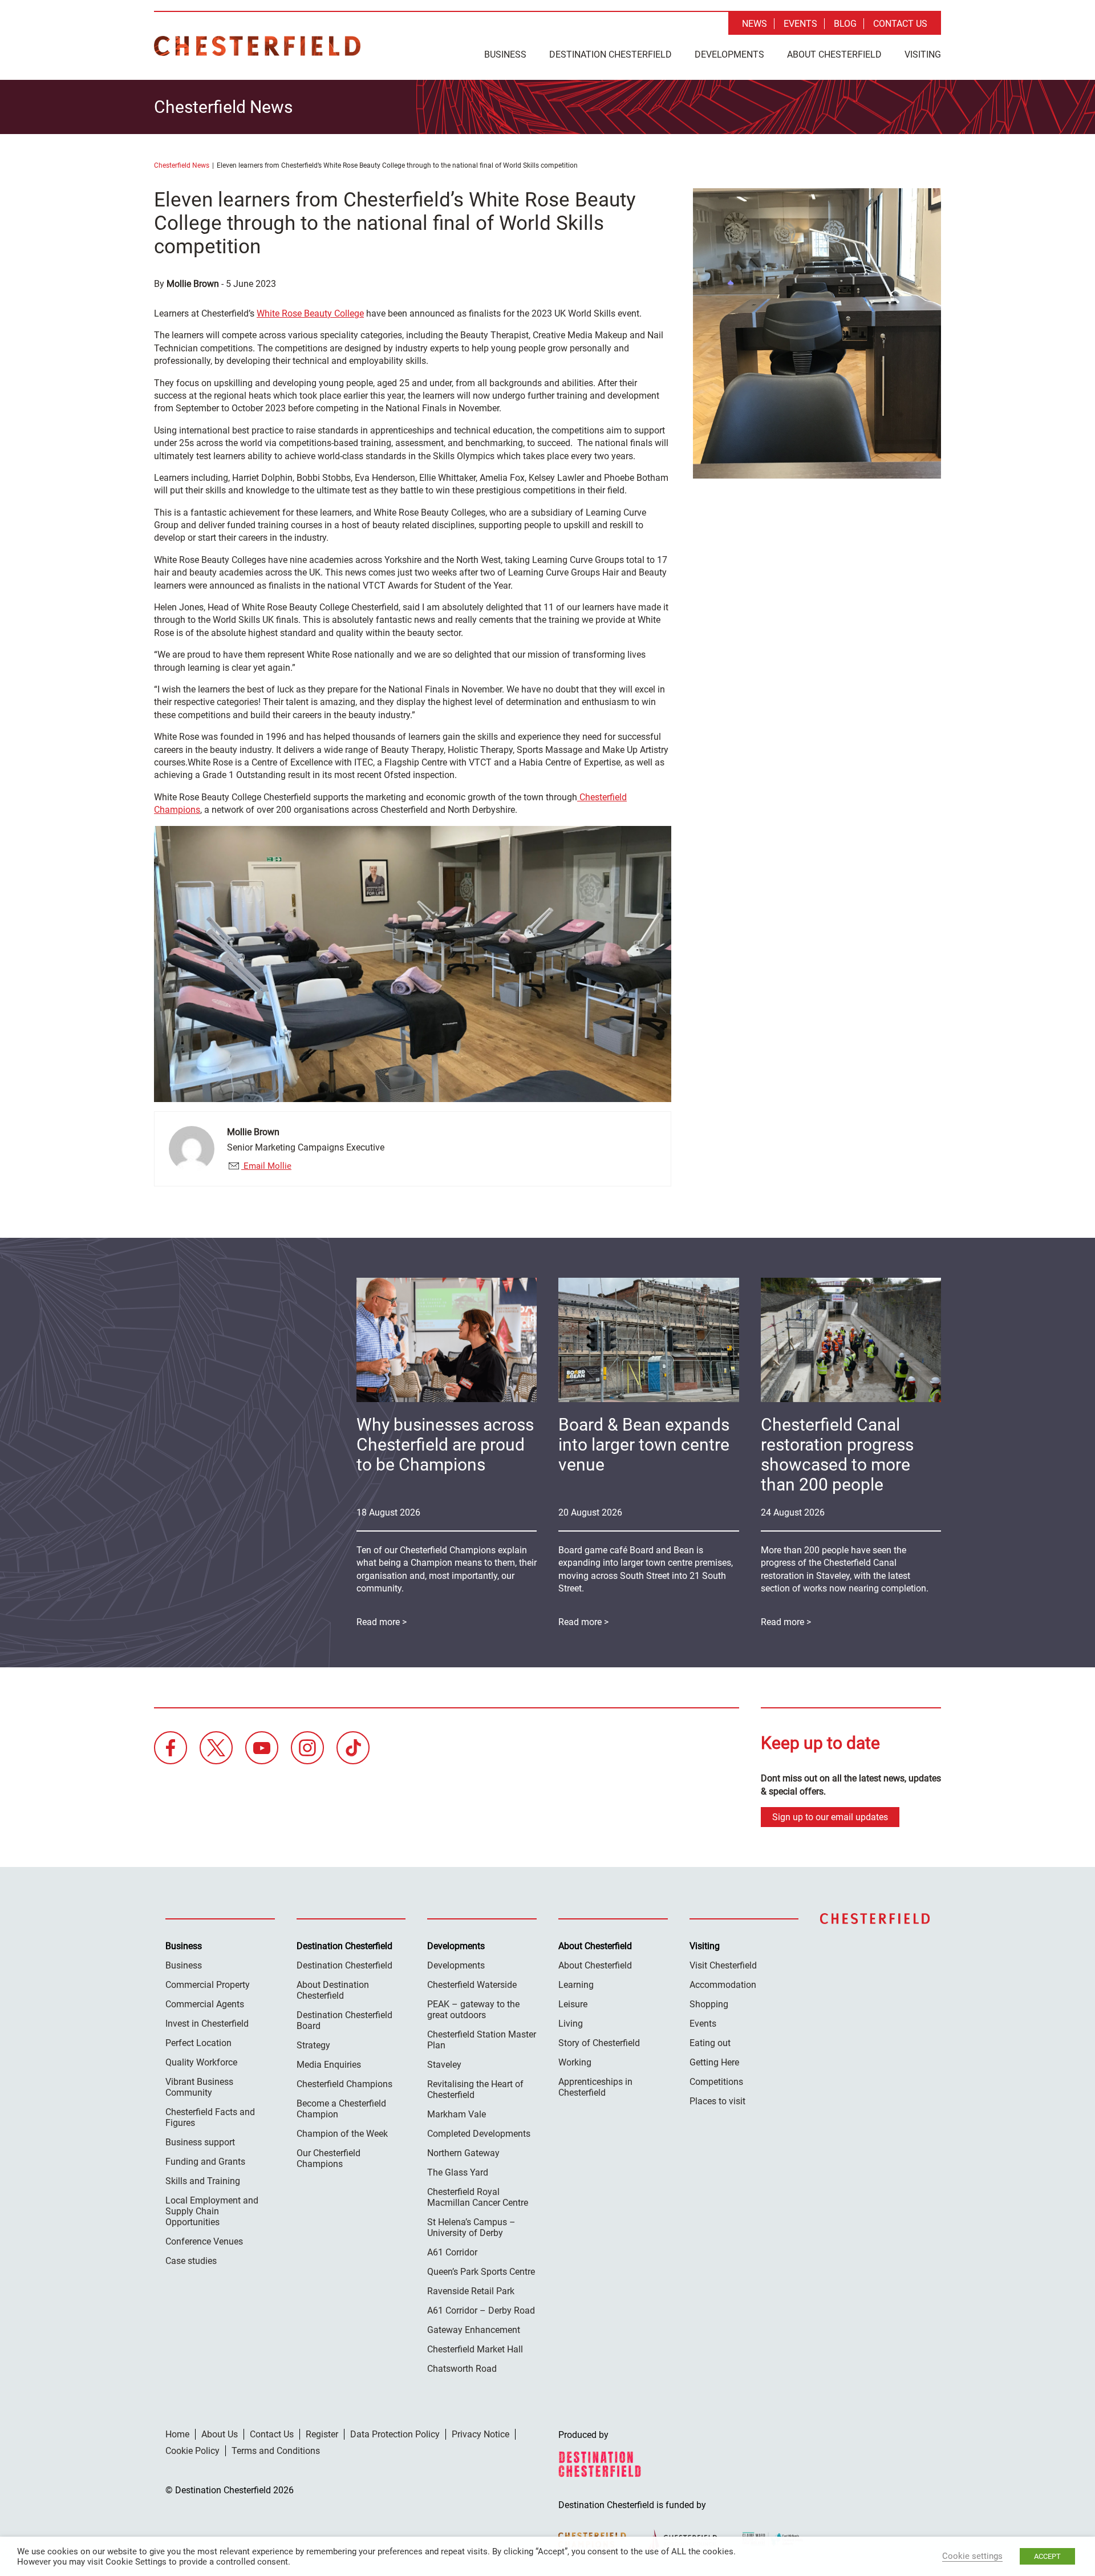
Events (800, 24)
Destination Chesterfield (257, 46)
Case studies (191, 2261)
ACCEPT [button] (1047, 2556)
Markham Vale (457, 2114)
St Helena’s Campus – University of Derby (471, 2227)
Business (505, 54)
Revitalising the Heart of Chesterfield (475, 2089)
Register (322, 2434)
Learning (576, 1985)
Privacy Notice (480, 2434)
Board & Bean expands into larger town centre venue (644, 1445)
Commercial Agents (205, 2004)
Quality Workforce (201, 2062)
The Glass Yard (458, 2172)
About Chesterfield (834, 54)
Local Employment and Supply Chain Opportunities (212, 2211)
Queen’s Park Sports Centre (481, 2272)
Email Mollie (266, 1166)
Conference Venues (204, 2241)
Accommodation (723, 1985)
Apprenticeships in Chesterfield (595, 2087)
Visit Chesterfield (723, 1965)
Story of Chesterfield (599, 2043)
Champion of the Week (342, 2134)
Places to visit (717, 2101)
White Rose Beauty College (310, 313)
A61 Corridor (452, 2252)
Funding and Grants (205, 2162)
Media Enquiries (329, 2065)
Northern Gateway (463, 2153)
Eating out (710, 2043)
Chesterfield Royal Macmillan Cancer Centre (478, 2197)
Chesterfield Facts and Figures (210, 2117)
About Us (220, 2434)
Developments (729, 54)
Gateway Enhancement (474, 2330)
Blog (845, 24)
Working (575, 2062)
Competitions (716, 2082)
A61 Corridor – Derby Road (481, 2310)
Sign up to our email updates (830, 1817)
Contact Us (900, 24)
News (755, 24)
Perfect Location (198, 2043)
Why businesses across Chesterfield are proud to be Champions (445, 1445)
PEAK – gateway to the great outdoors (473, 2010)
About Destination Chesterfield (333, 1990)
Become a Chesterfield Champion (341, 2109)
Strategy (313, 2045)
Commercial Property (208, 1985)
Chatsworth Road (462, 2369)
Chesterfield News (182, 165)
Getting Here (714, 2062)
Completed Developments (479, 2134)
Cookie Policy (192, 2451)
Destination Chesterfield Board (344, 2020)
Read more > (786, 1622)
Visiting (923, 54)
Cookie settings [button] (972, 2556)
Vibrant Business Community (199, 2087)
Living (571, 2024)
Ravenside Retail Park (471, 2291)
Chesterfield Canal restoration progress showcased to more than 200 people (837, 1455)
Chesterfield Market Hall (475, 2349)
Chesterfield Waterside (472, 1985)
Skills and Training (203, 2181)
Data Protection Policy (395, 2434)
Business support (200, 2142)
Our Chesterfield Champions (328, 2158)
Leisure (573, 2004)
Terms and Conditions (276, 2451)
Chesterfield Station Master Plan (482, 2040)
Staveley (444, 2065)
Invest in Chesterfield (207, 2024)
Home (177, 2434)
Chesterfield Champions (344, 2084)
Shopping (709, 2004)
